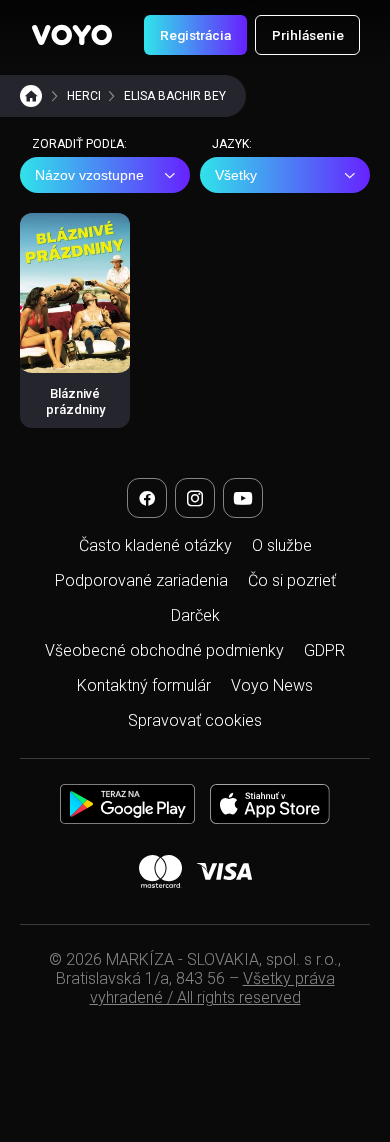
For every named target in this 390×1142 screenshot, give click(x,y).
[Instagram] (195, 498)
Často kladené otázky (155, 545)
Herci (84, 96)
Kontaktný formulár (144, 685)
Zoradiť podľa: (79, 144)
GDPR (324, 650)
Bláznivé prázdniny (75, 401)
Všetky (236, 175)
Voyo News (272, 685)
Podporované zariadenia (141, 580)
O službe (282, 545)
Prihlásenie (308, 35)
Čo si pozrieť (292, 580)
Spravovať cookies (195, 720)
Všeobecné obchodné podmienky (164, 650)
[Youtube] (243, 498)
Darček (195, 615)
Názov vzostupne (89, 175)
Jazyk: (232, 144)
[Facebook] (147, 498)
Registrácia (195, 35)
